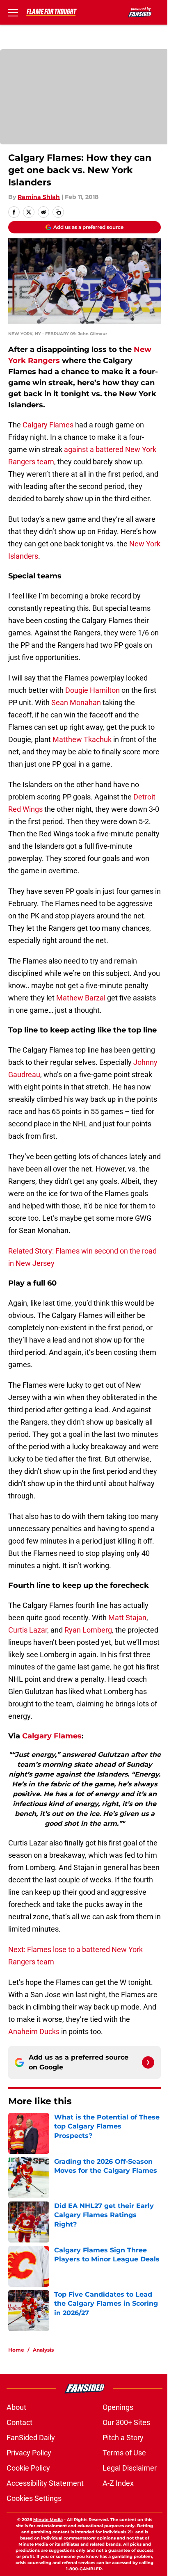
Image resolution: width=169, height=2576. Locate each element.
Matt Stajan (127, 1618)
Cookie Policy (28, 2468)
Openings (118, 2407)
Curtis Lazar (28, 1630)
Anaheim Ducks (35, 2031)
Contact (19, 2422)
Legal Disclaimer (130, 2468)
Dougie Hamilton (93, 690)
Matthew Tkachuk (83, 739)
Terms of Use (124, 2453)
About (16, 2407)
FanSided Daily (31, 2438)
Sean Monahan (76, 702)
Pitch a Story (123, 2438)
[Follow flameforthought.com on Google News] (148, 2062)
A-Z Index (118, 2483)
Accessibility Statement (45, 2483)
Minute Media (48, 2520)
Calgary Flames (49, 425)
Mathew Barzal (82, 998)
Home (16, 2350)
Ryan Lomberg (88, 1630)
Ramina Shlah (39, 197)
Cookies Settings (34, 2498)
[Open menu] (13, 12)
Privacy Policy (29, 2453)
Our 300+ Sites (126, 2422)
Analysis (43, 2350)
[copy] (58, 212)
